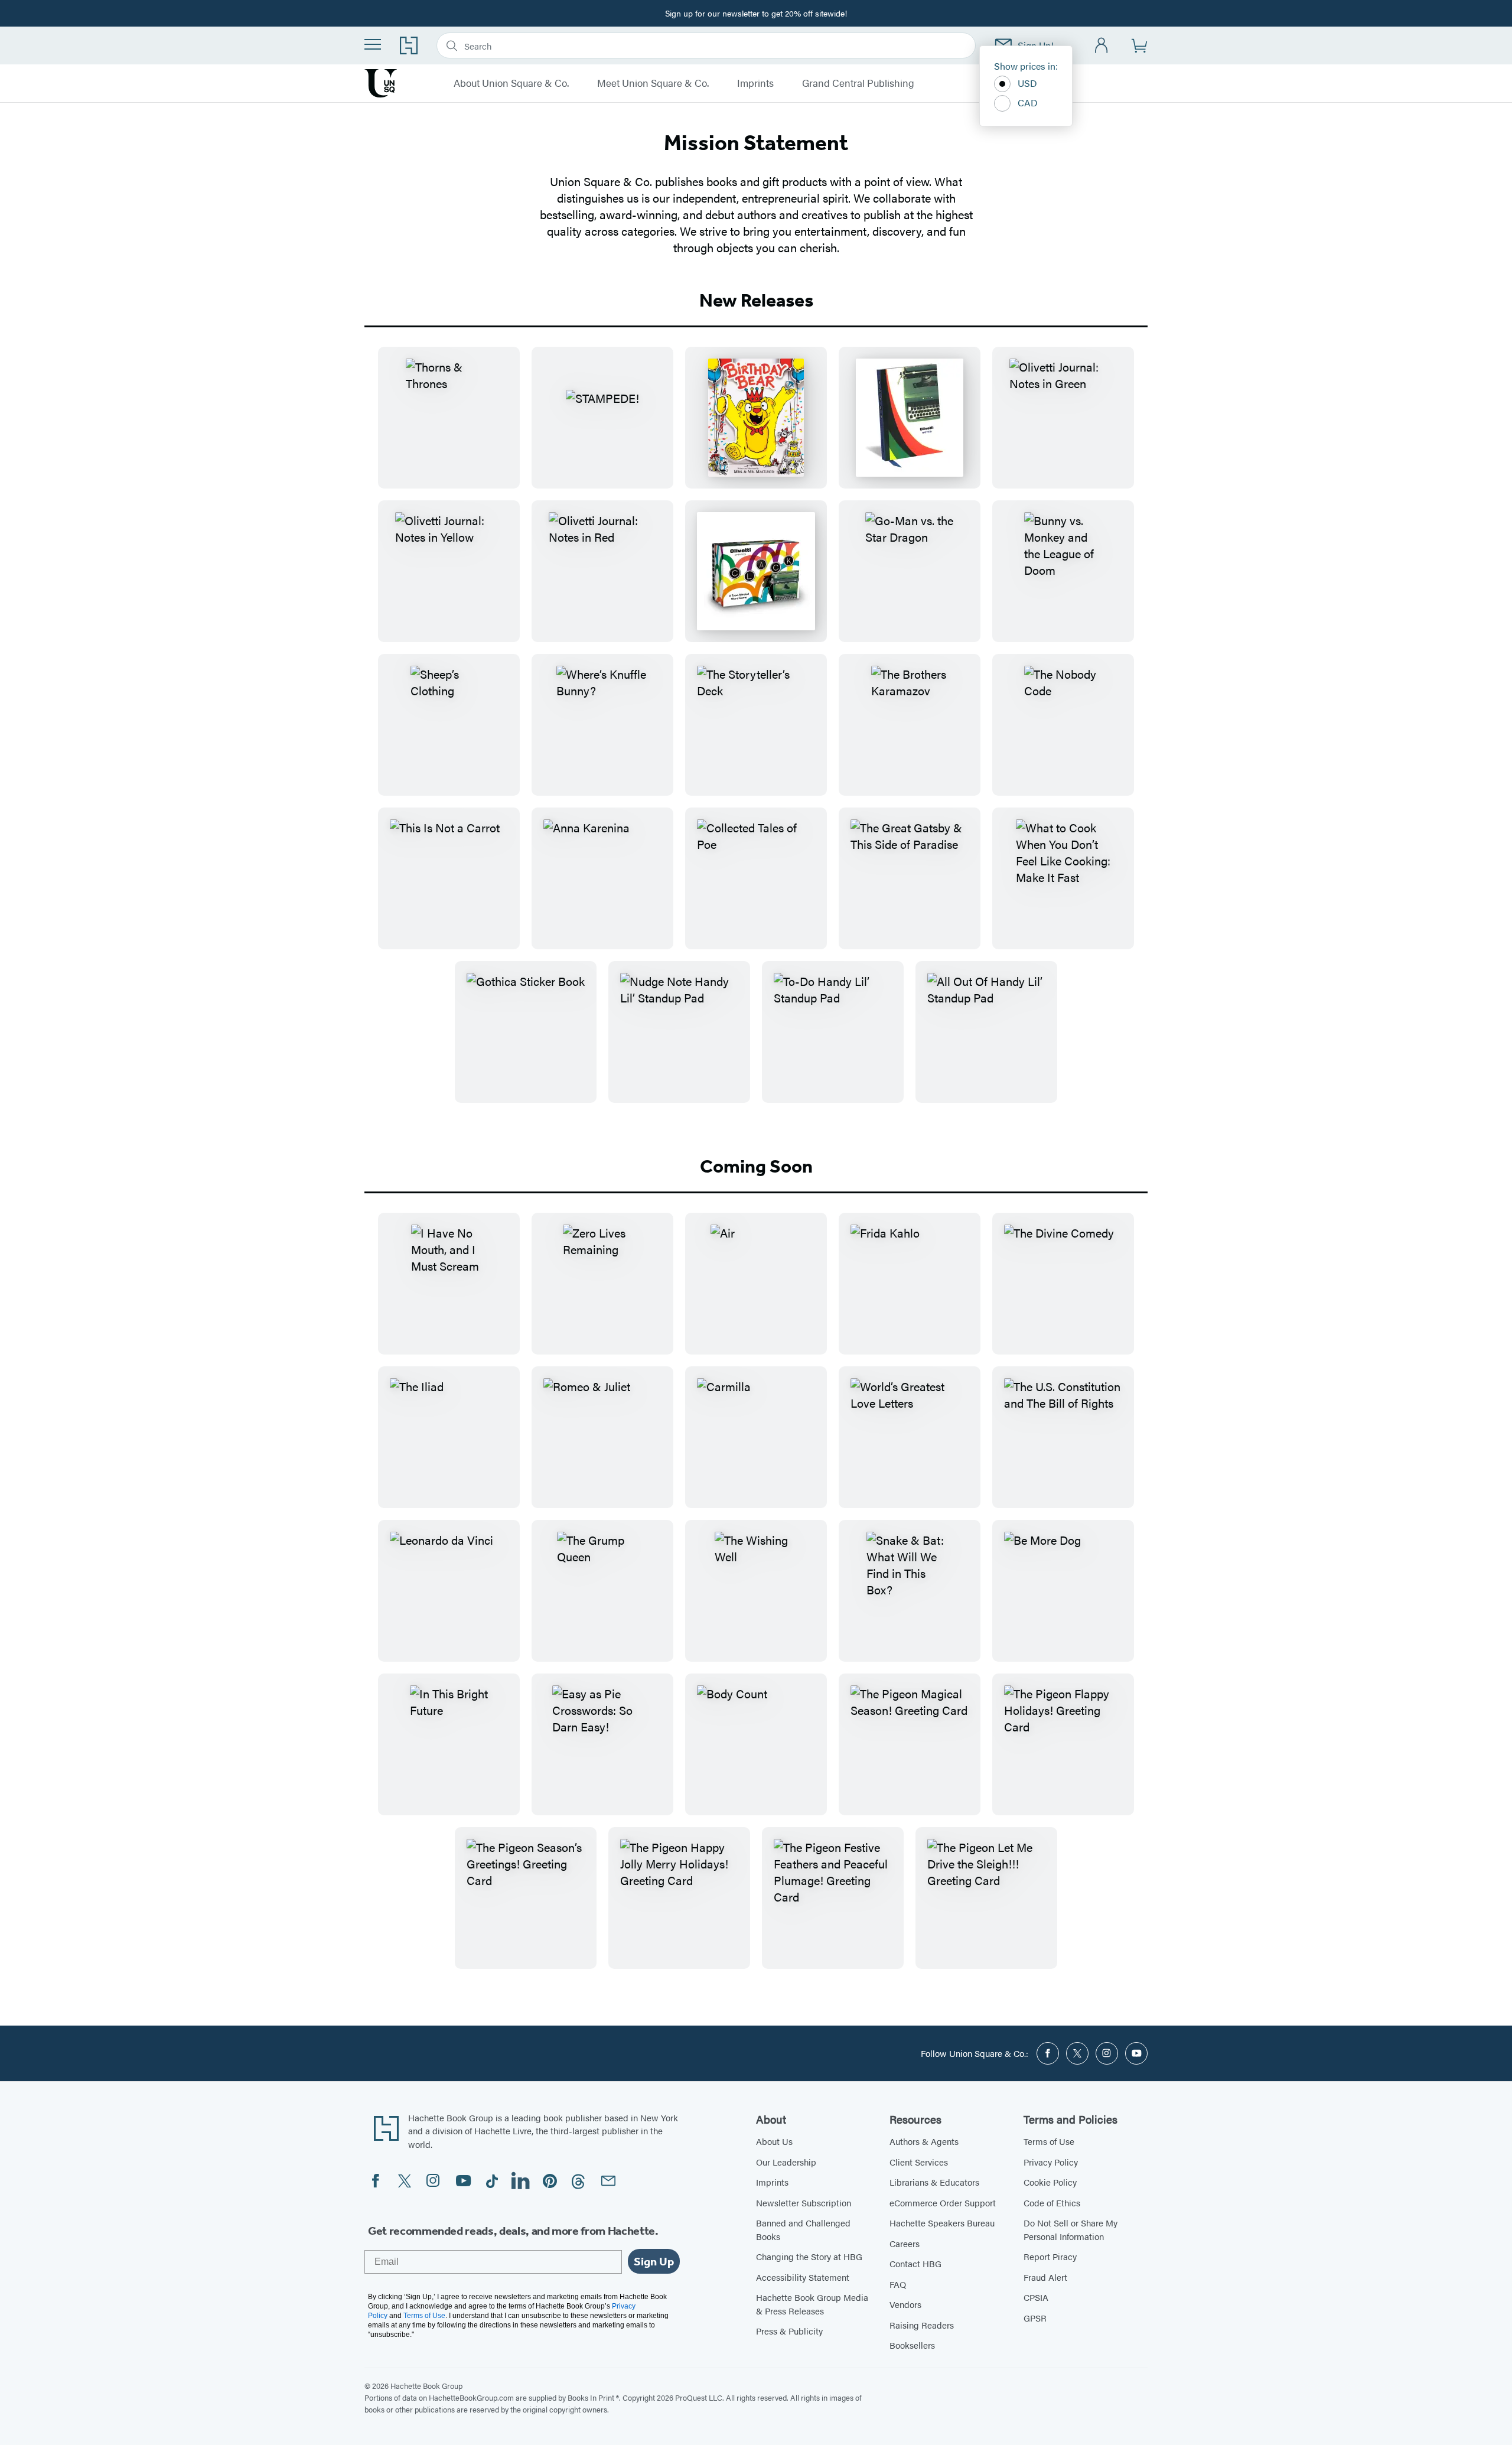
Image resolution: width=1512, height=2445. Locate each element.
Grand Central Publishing (858, 83)
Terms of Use (1049, 2141)
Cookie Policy (1050, 2182)
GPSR (1035, 2318)
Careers (905, 2243)
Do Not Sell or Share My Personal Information (1071, 2229)
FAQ (898, 2284)
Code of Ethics (1052, 2203)
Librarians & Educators (934, 2182)
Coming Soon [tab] (756, 1166)
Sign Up (654, 2261)
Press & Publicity (789, 2331)
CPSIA (1036, 2297)
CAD (1028, 102)
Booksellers (912, 2345)
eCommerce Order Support (943, 2203)
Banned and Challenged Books (803, 2229)
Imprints (755, 83)
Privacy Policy (1051, 2162)
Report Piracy (1050, 2256)
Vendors (905, 2304)
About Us (774, 2141)
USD (1027, 83)
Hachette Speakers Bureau (942, 2223)
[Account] (1102, 46)
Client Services (919, 2162)
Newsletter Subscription (804, 2203)
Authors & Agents (924, 2141)
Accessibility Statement (803, 2277)
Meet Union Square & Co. (653, 83)
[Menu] (373, 44)
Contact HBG (915, 2263)
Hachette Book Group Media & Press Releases (812, 2304)
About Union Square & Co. (511, 83)
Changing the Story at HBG (809, 2256)
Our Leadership (786, 2162)
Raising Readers (922, 2325)
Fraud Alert (1045, 2277)
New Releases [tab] (756, 300)
